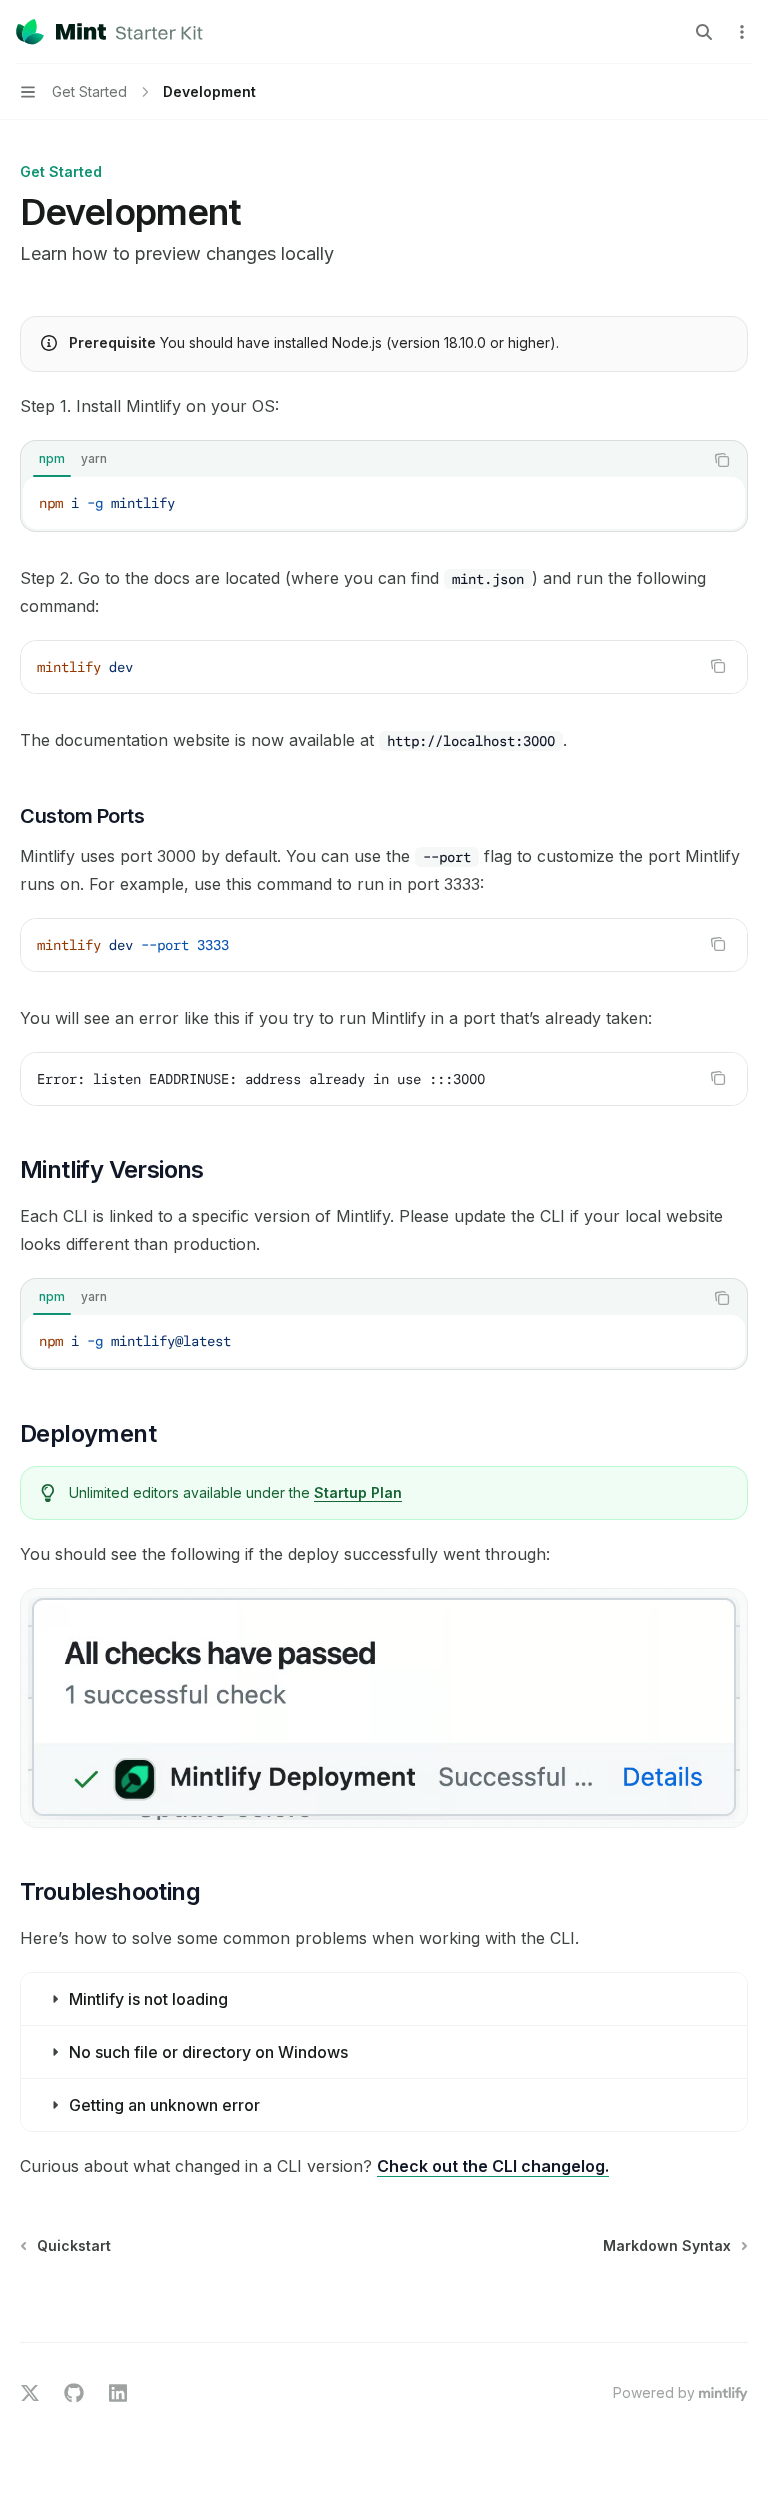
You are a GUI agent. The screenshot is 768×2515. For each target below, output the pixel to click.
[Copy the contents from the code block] (722, 460)
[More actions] (742, 32)
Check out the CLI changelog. (493, 2166)
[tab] (52, 459)
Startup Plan (358, 1492)
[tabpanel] (384, 503)
